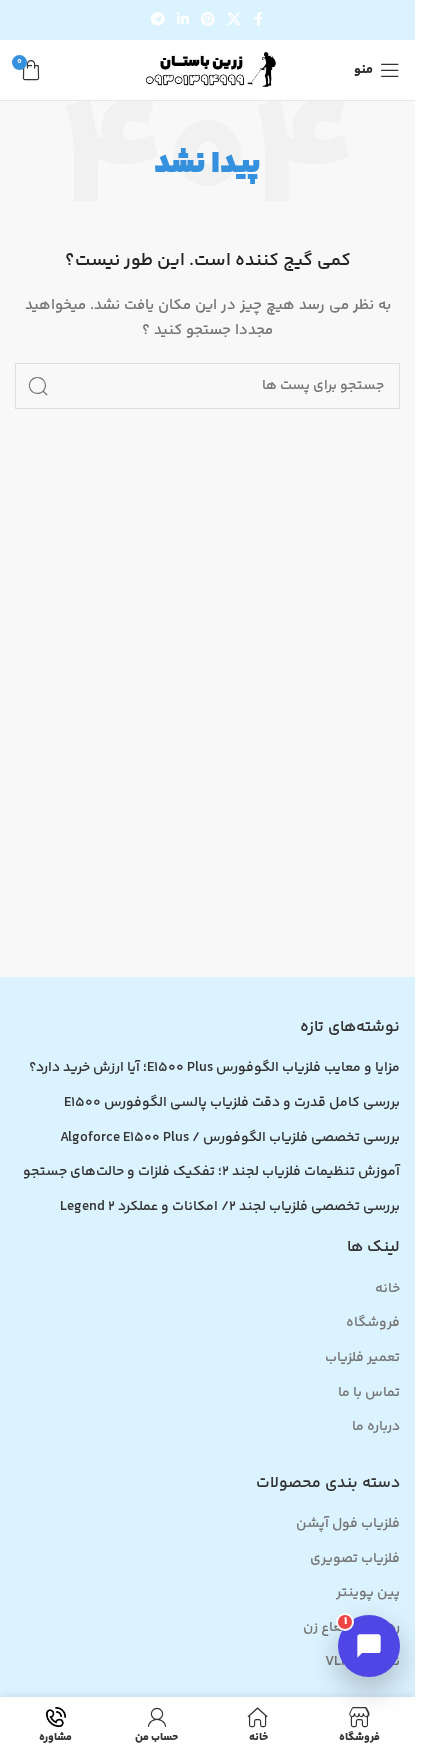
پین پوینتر (368, 1594)
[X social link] (234, 20)
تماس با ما (369, 1394)
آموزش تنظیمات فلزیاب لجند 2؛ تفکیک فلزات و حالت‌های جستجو (211, 1173)
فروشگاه (373, 1324)
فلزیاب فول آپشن (348, 1525)
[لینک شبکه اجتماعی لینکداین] (183, 20)
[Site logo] (208, 70)
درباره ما (376, 1428)
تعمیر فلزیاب (362, 1359)
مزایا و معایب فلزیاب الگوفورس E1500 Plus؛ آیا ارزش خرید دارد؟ (214, 1069)
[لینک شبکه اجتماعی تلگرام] (158, 20)
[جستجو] (38, 386)
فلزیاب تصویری (355, 1560)
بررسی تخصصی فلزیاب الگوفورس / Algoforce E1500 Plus (230, 1139)
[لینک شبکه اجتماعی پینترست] (208, 20)
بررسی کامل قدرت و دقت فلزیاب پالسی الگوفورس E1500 (232, 1104)
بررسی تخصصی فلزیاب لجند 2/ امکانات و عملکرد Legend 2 (230, 1208)
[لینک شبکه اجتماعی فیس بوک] (259, 20)
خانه (387, 1290)
